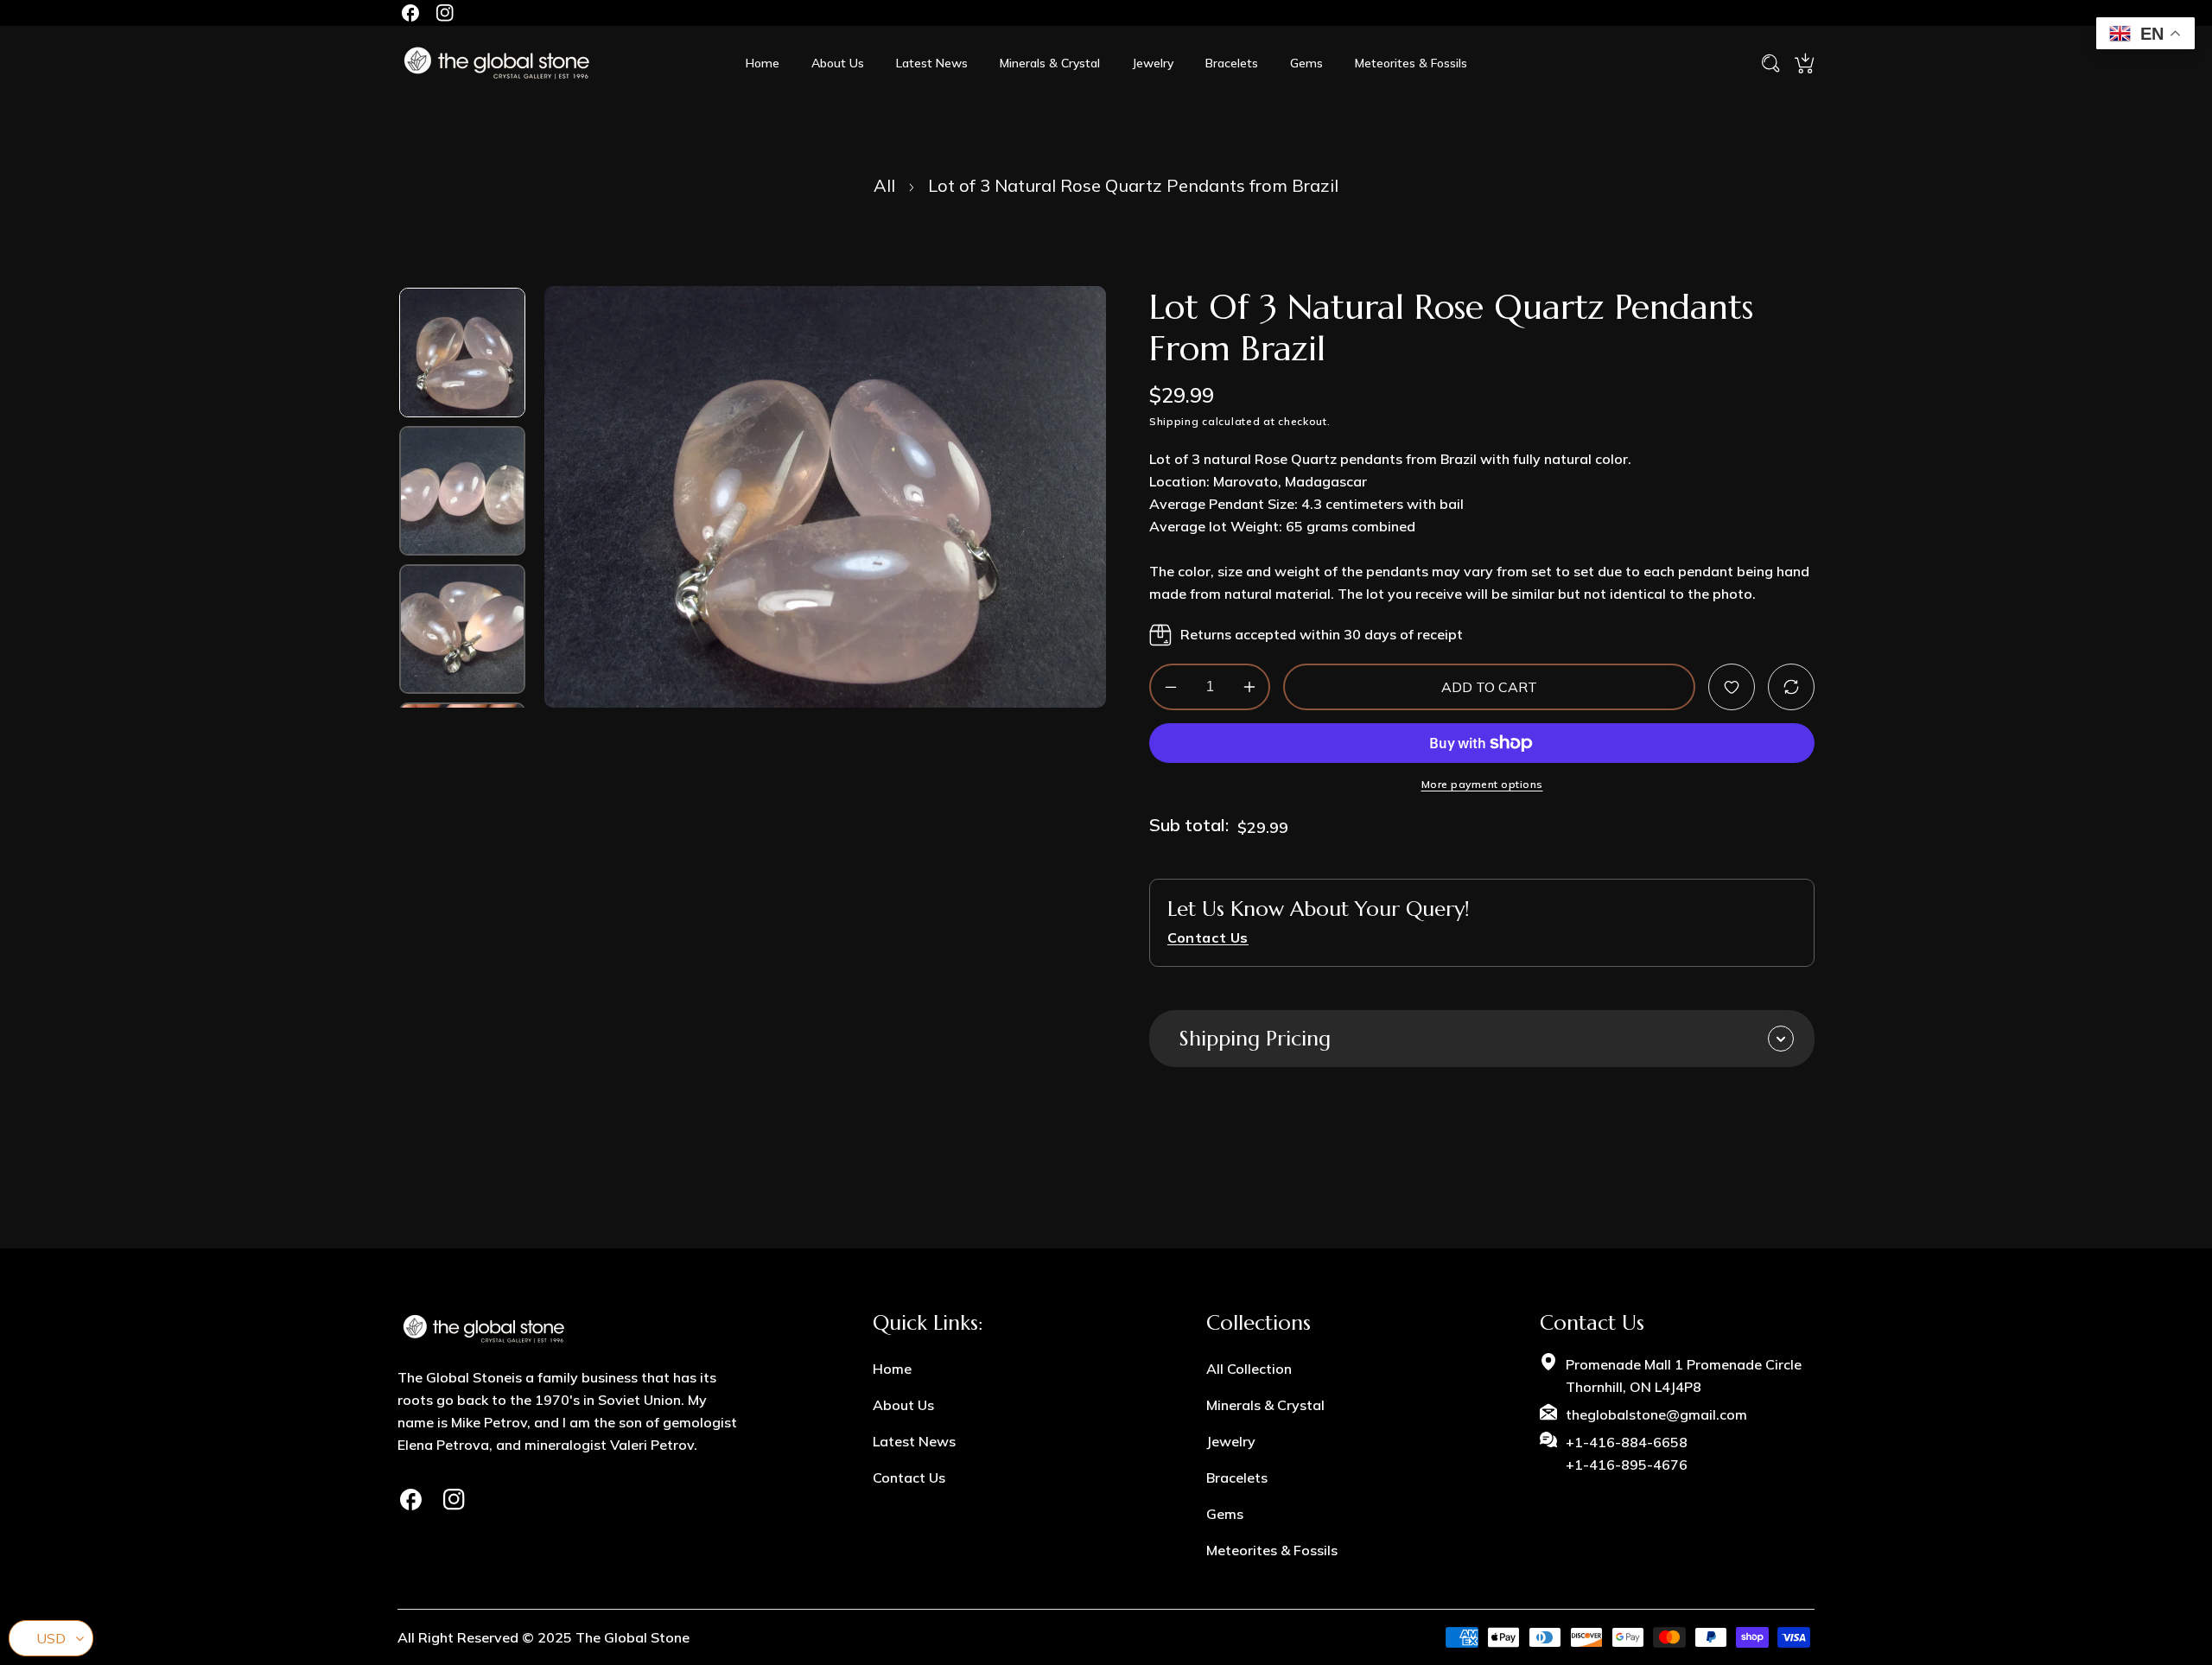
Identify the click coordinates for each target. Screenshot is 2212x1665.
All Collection (1249, 1369)
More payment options (1482, 785)
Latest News (914, 1441)
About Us (903, 1405)
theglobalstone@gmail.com (1656, 1414)
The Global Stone (632, 1637)
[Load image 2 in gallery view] (462, 491)
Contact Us (909, 1478)
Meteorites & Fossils (1272, 1550)
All (884, 185)
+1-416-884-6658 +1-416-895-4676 (1627, 1453)
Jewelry (1231, 1441)
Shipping (1174, 421)
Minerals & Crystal (1265, 1405)
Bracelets (1237, 1478)
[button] (1804, 63)
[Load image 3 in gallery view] (462, 629)
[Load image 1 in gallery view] (462, 353)
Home (892, 1369)
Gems (1225, 1514)
